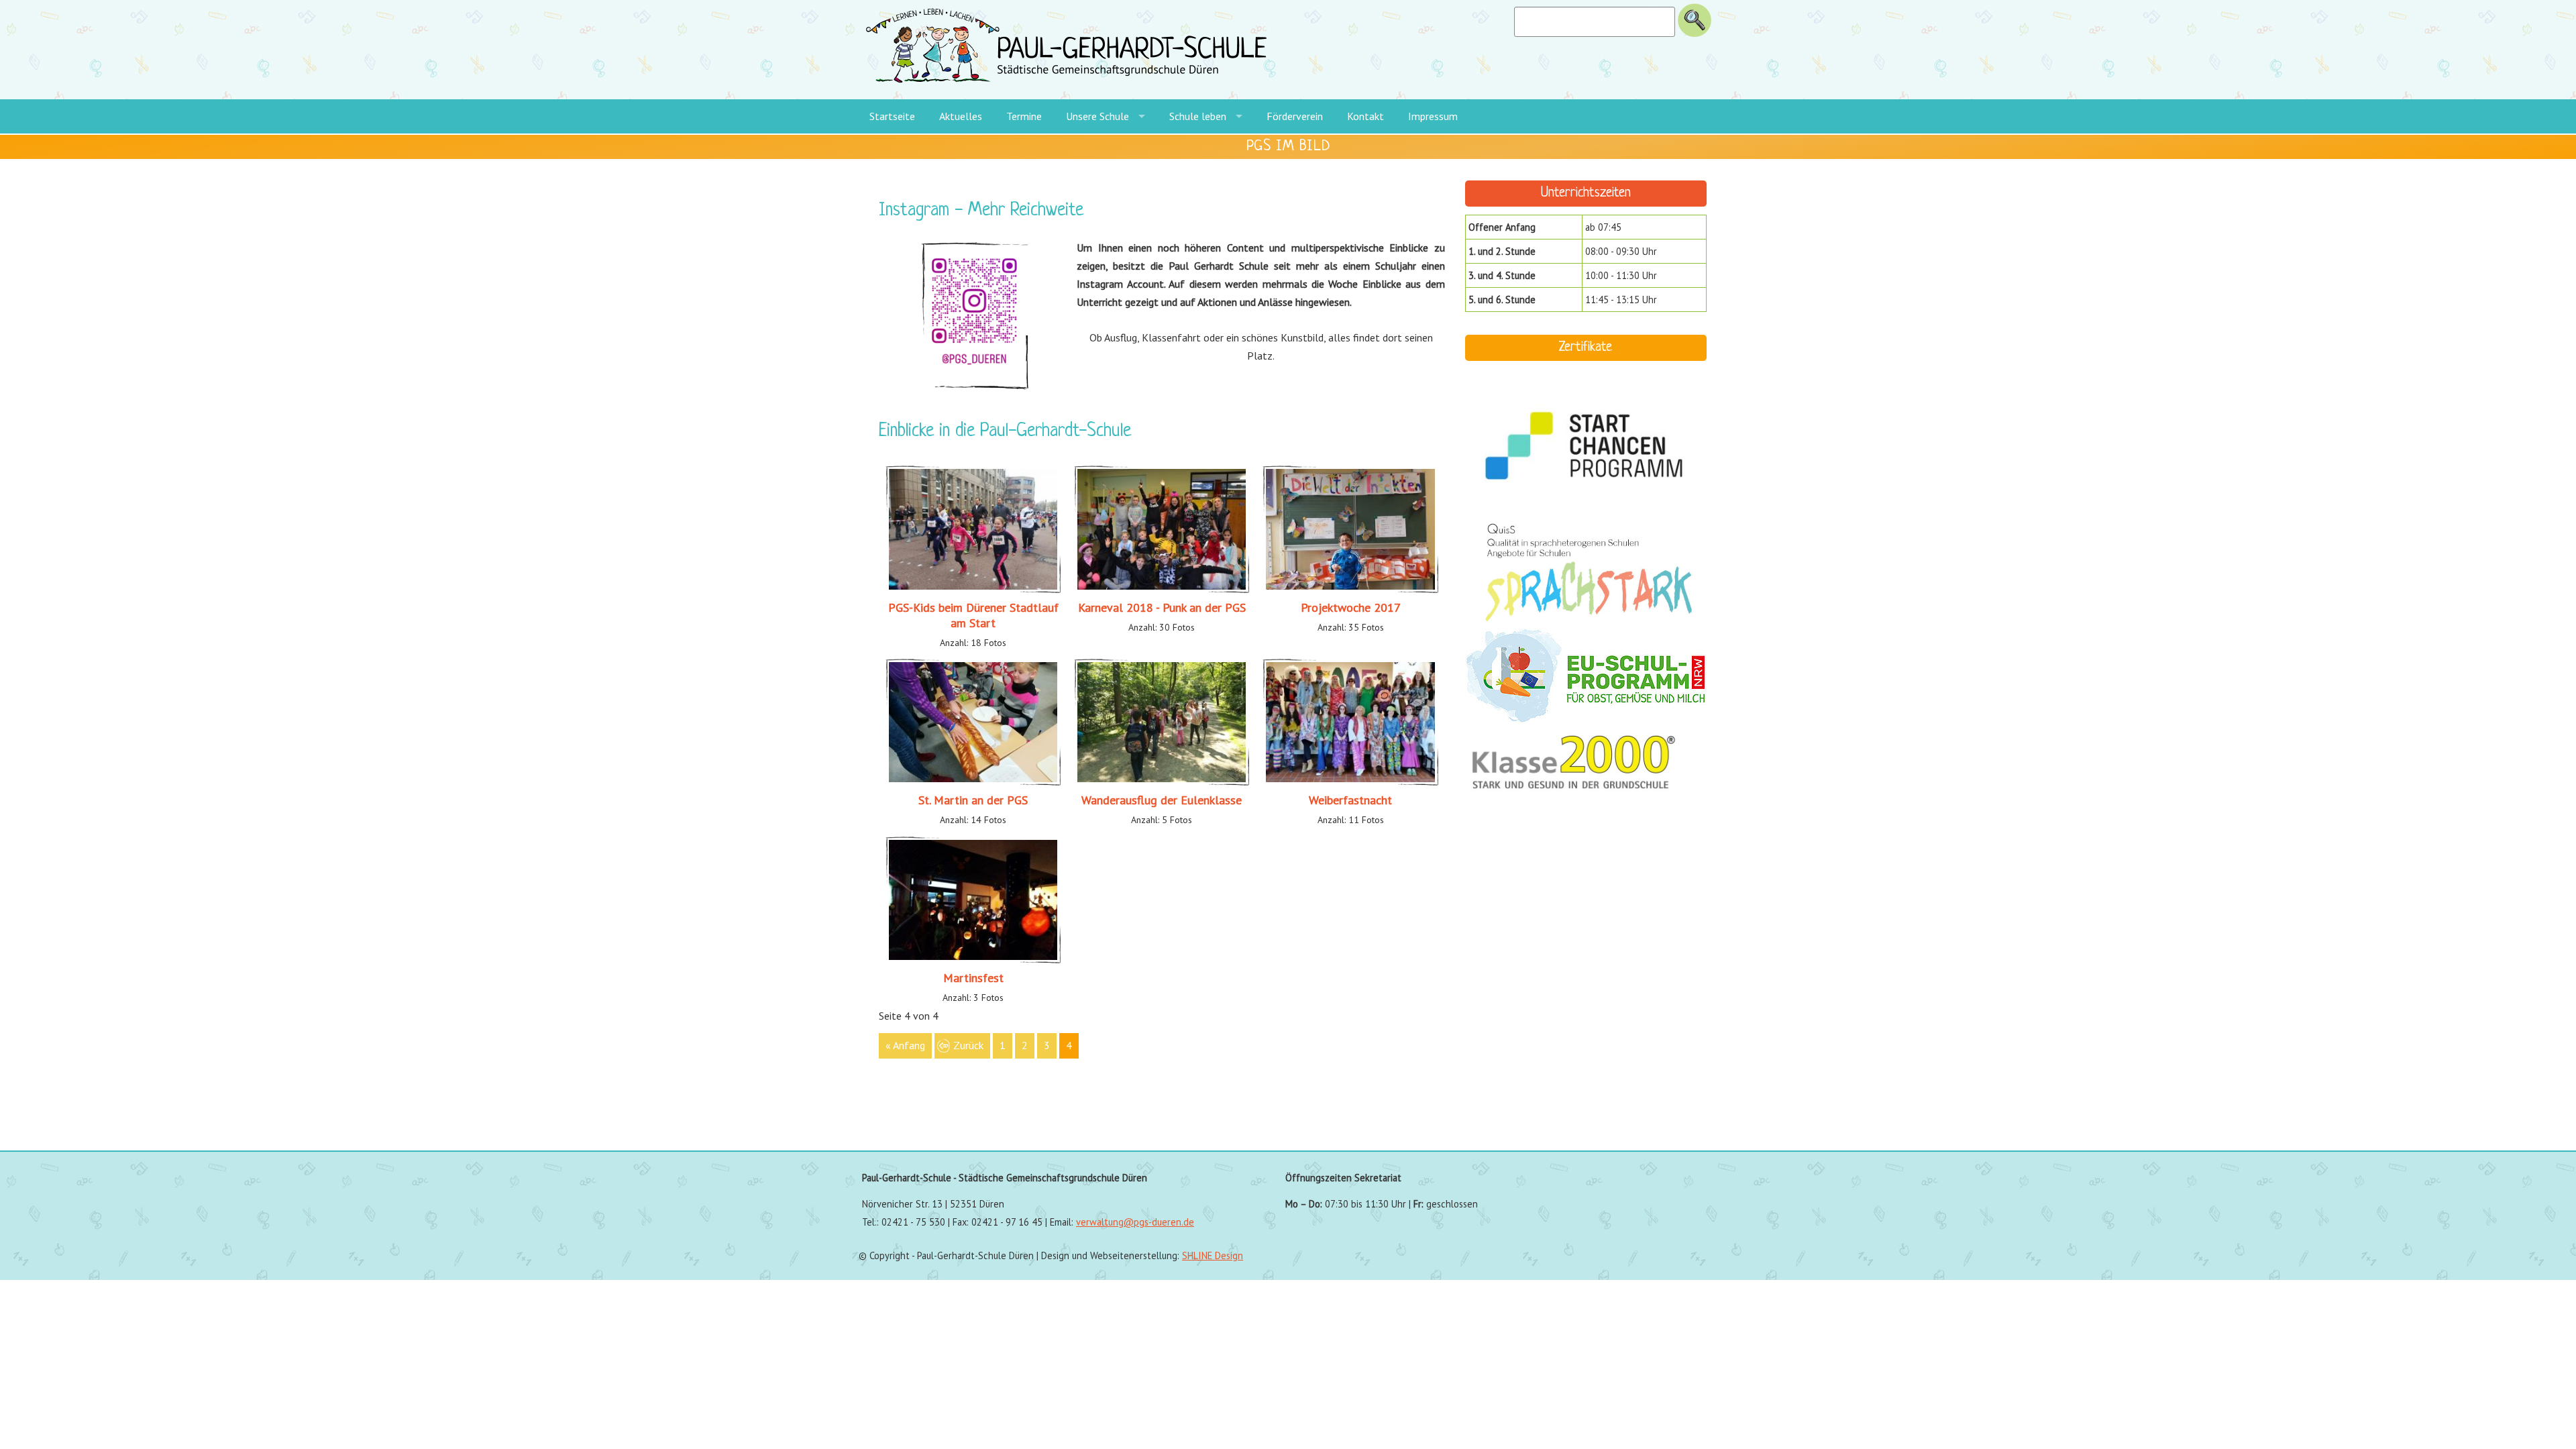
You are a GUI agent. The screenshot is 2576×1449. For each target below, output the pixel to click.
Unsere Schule (1097, 116)
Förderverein (1295, 116)
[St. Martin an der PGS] (973, 782)
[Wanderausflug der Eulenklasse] (1162, 782)
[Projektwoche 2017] (1350, 590)
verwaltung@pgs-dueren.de (1135, 1222)
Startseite (892, 116)
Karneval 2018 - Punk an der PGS (1162, 607)
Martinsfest (973, 978)
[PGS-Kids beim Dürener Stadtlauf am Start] (973, 590)
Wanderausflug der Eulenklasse (1162, 800)
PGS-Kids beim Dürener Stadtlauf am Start (973, 615)
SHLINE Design (1213, 1255)
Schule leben (1198, 116)
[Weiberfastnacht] (1350, 782)
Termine (1024, 116)
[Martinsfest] (973, 960)
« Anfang (905, 1045)
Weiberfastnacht (1350, 800)
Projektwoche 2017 (1351, 607)
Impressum (1433, 116)
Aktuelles (961, 116)
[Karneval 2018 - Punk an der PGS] (1162, 590)
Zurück (968, 1045)
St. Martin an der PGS (973, 800)
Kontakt (1365, 116)
